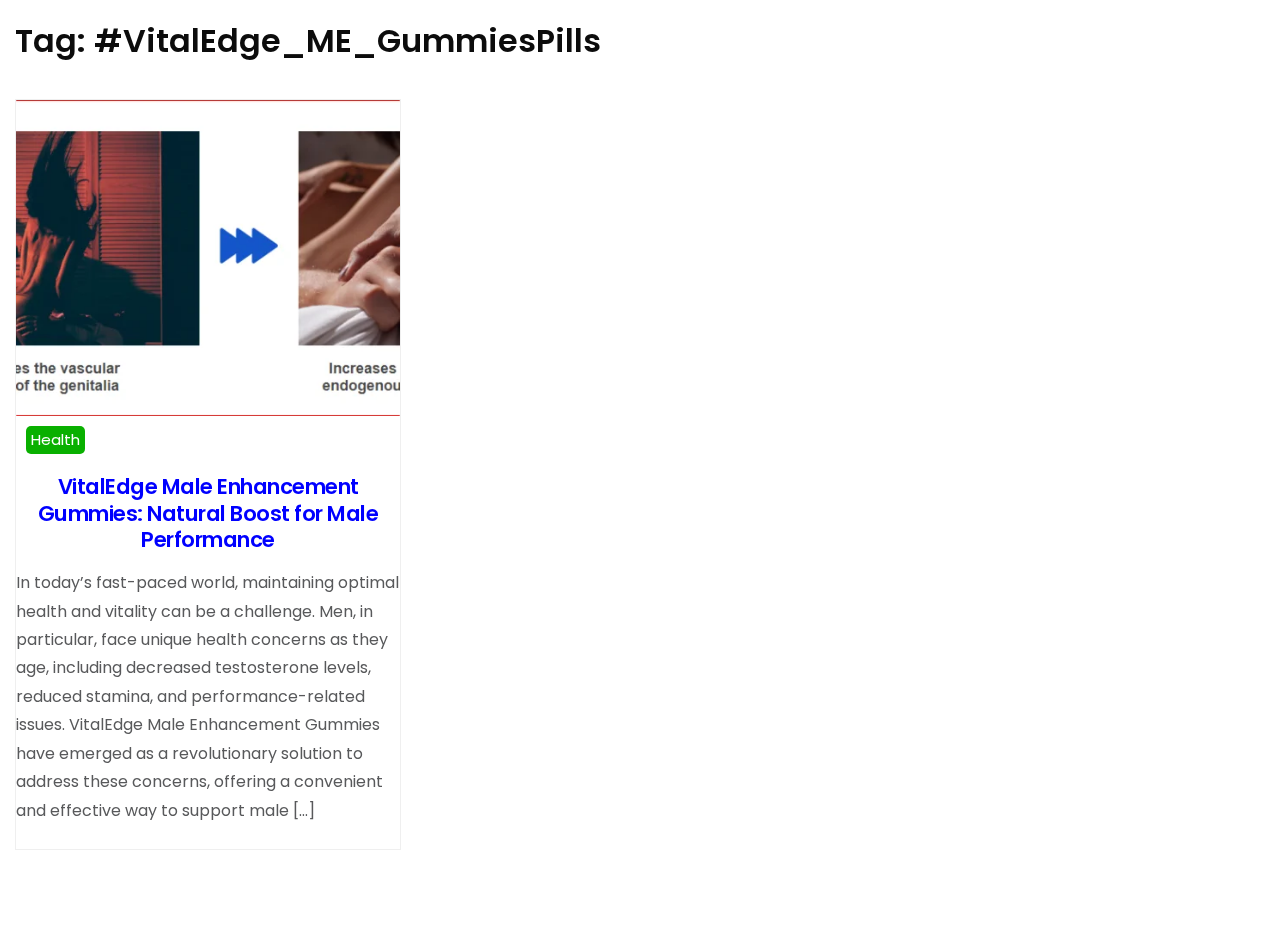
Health (55, 439)
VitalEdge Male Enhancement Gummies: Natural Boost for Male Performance (208, 513)
